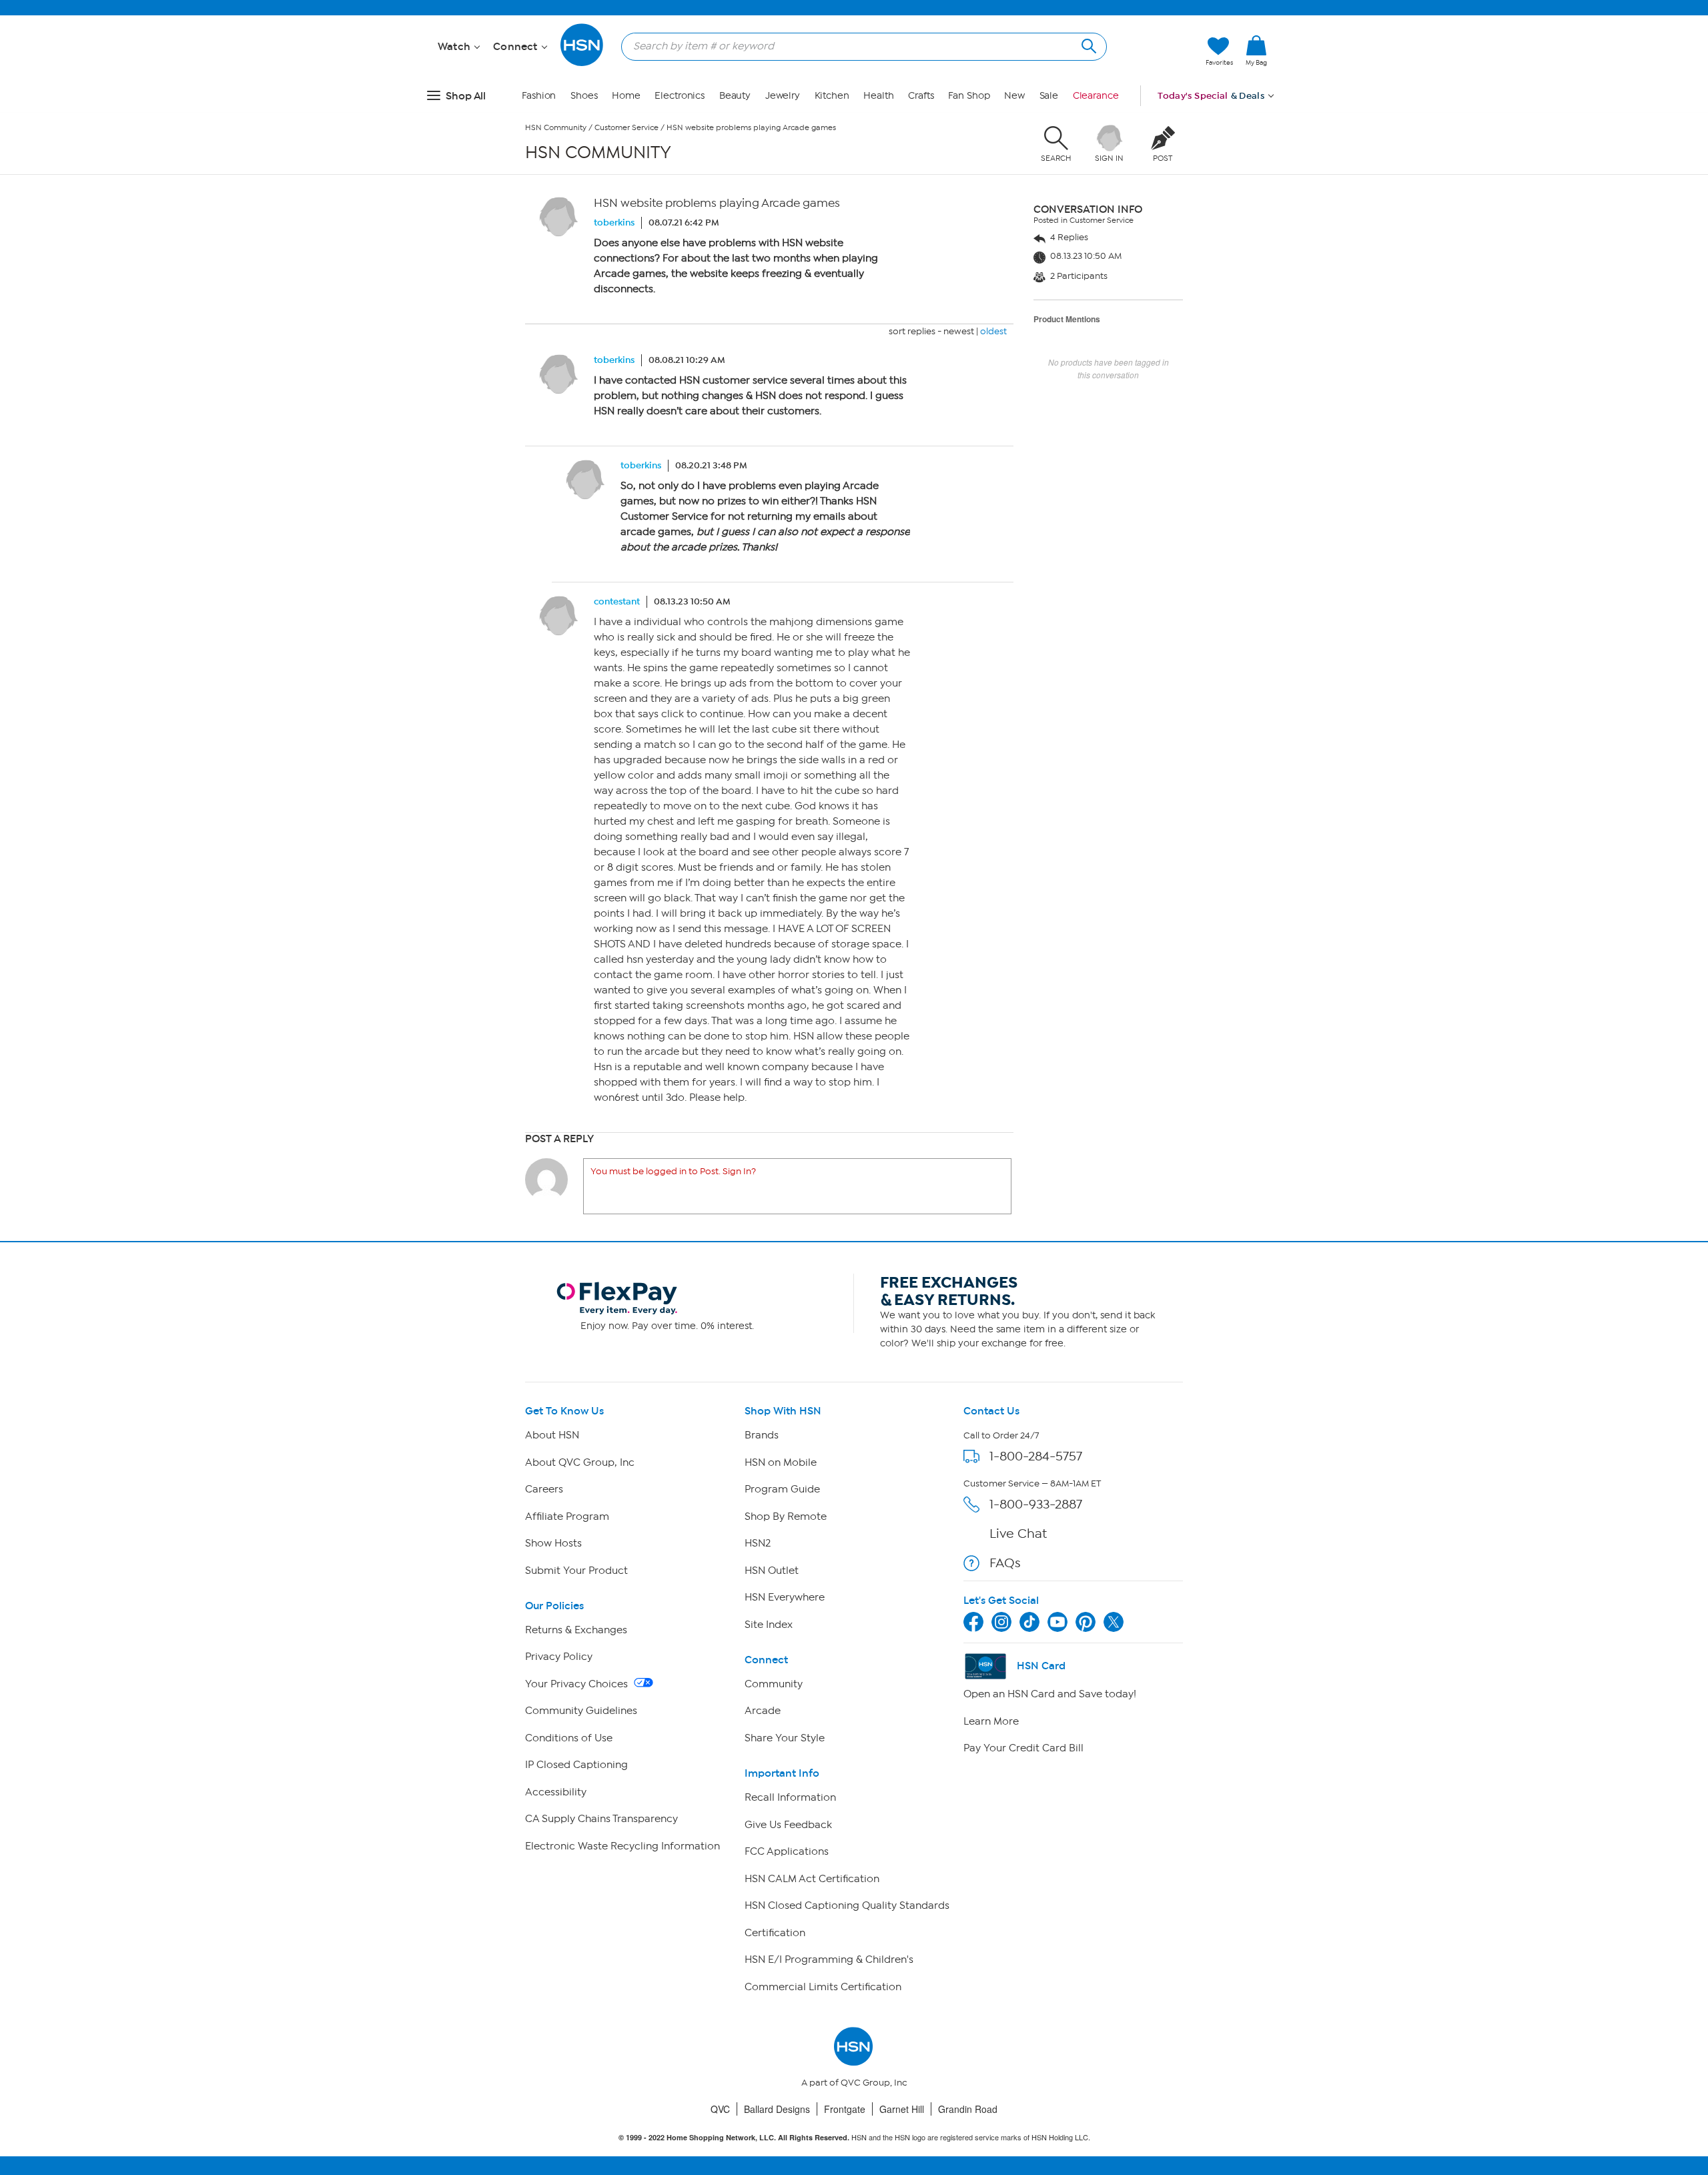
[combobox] (859, 46)
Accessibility (556, 1792)
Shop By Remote (786, 1516)
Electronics (680, 96)
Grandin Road (968, 2109)
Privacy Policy (559, 1657)
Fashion (539, 96)
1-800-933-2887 (1036, 1504)
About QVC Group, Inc (580, 1462)
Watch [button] (455, 47)
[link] (1256, 51)
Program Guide (782, 1489)
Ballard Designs (777, 2109)
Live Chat (1018, 1534)
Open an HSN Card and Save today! (1050, 1694)
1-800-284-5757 (1036, 1456)
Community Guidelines (581, 1711)
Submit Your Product (576, 1571)
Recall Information (790, 1797)
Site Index (769, 1625)
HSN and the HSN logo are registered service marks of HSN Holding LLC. (854, 2137)
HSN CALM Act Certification (812, 1879)
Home (626, 96)
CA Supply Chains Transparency (601, 1819)
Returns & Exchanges (576, 1630)
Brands (762, 1435)
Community (774, 1684)
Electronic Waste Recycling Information (622, 1846)
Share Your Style (785, 1738)
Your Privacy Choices (578, 1684)
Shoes (584, 96)
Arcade (763, 1711)
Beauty (735, 96)
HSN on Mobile (781, 1462)
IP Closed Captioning (576, 1765)
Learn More (991, 1721)
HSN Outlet (772, 1571)
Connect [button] (517, 47)
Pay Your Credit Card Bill (1023, 1748)
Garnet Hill (902, 2109)
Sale (1049, 96)
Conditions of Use (569, 1738)
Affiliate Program (567, 1516)
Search (1087, 44)
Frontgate (845, 2109)
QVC (720, 2109)
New (1014, 96)
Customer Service (626, 127)
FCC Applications (787, 1851)
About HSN (552, 1435)
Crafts (921, 96)
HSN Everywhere (785, 1597)
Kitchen (832, 96)
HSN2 (758, 1543)
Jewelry (783, 96)
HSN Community (556, 127)
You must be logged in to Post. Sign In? (673, 1171)
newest (959, 331)
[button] (1256, 73)
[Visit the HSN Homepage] (582, 64)
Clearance (1096, 96)
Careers (544, 1489)
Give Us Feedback (788, 1825)
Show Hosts (553, 1543)
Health (878, 96)
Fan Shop (969, 96)
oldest (993, 331)
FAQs (1005, 1563)
